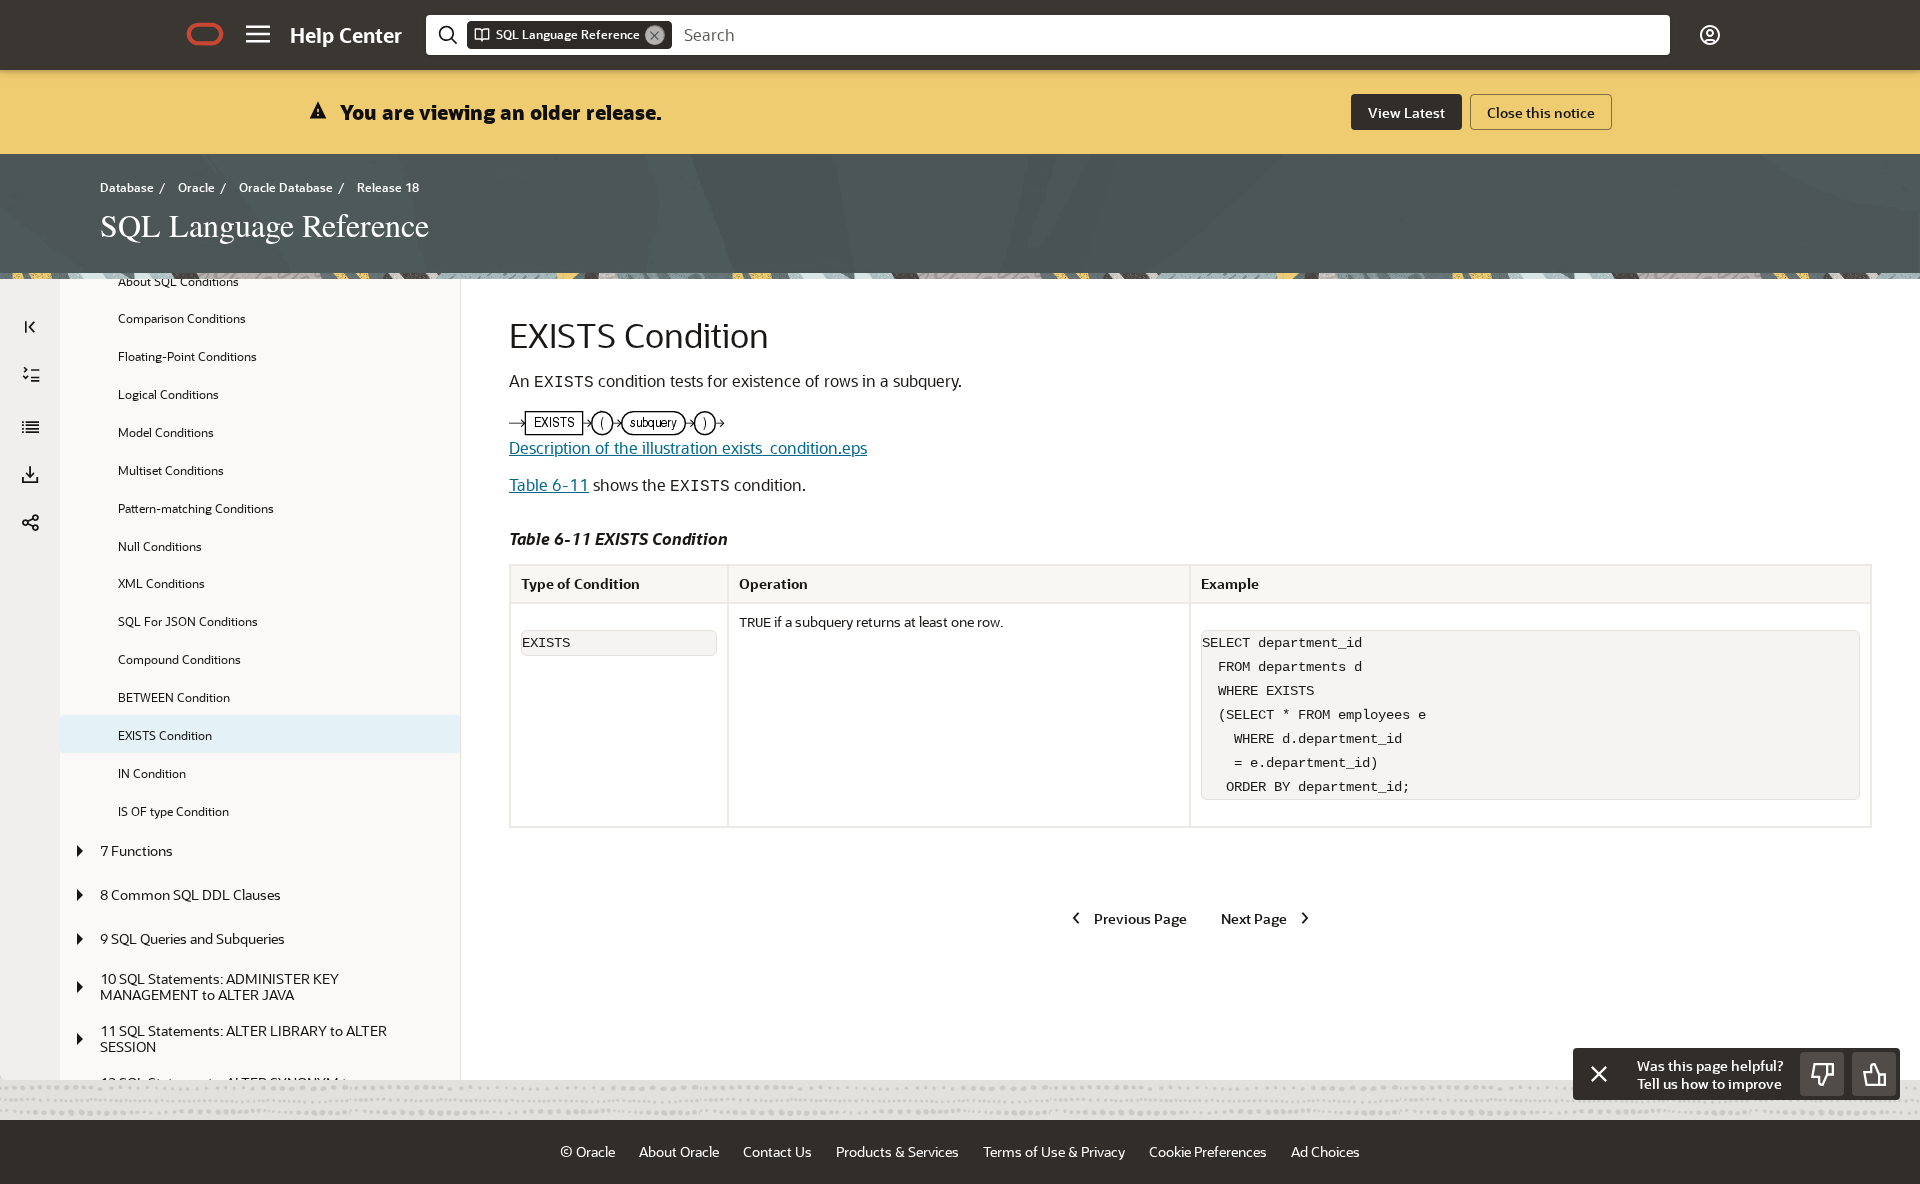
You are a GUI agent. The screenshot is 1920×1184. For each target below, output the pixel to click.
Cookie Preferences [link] (1208, 1151)
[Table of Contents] (30, 327)
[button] (258, 34)
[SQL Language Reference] (30, 427)
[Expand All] (31, 375)
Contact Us (777, 1151)
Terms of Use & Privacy (1054, 1151)
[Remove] (655, 35)
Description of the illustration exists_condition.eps (688, 447)
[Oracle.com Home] (205, 34)
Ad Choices (1325, 1151)
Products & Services (897, 1151)
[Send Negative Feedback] (1822, 1074)
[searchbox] (1171, 35)
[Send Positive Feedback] (1874, 1074)
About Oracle (679, 1151)
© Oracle (587, 1151)
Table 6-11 (549, 484)
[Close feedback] (1599, 1074)
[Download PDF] (30, 475)
